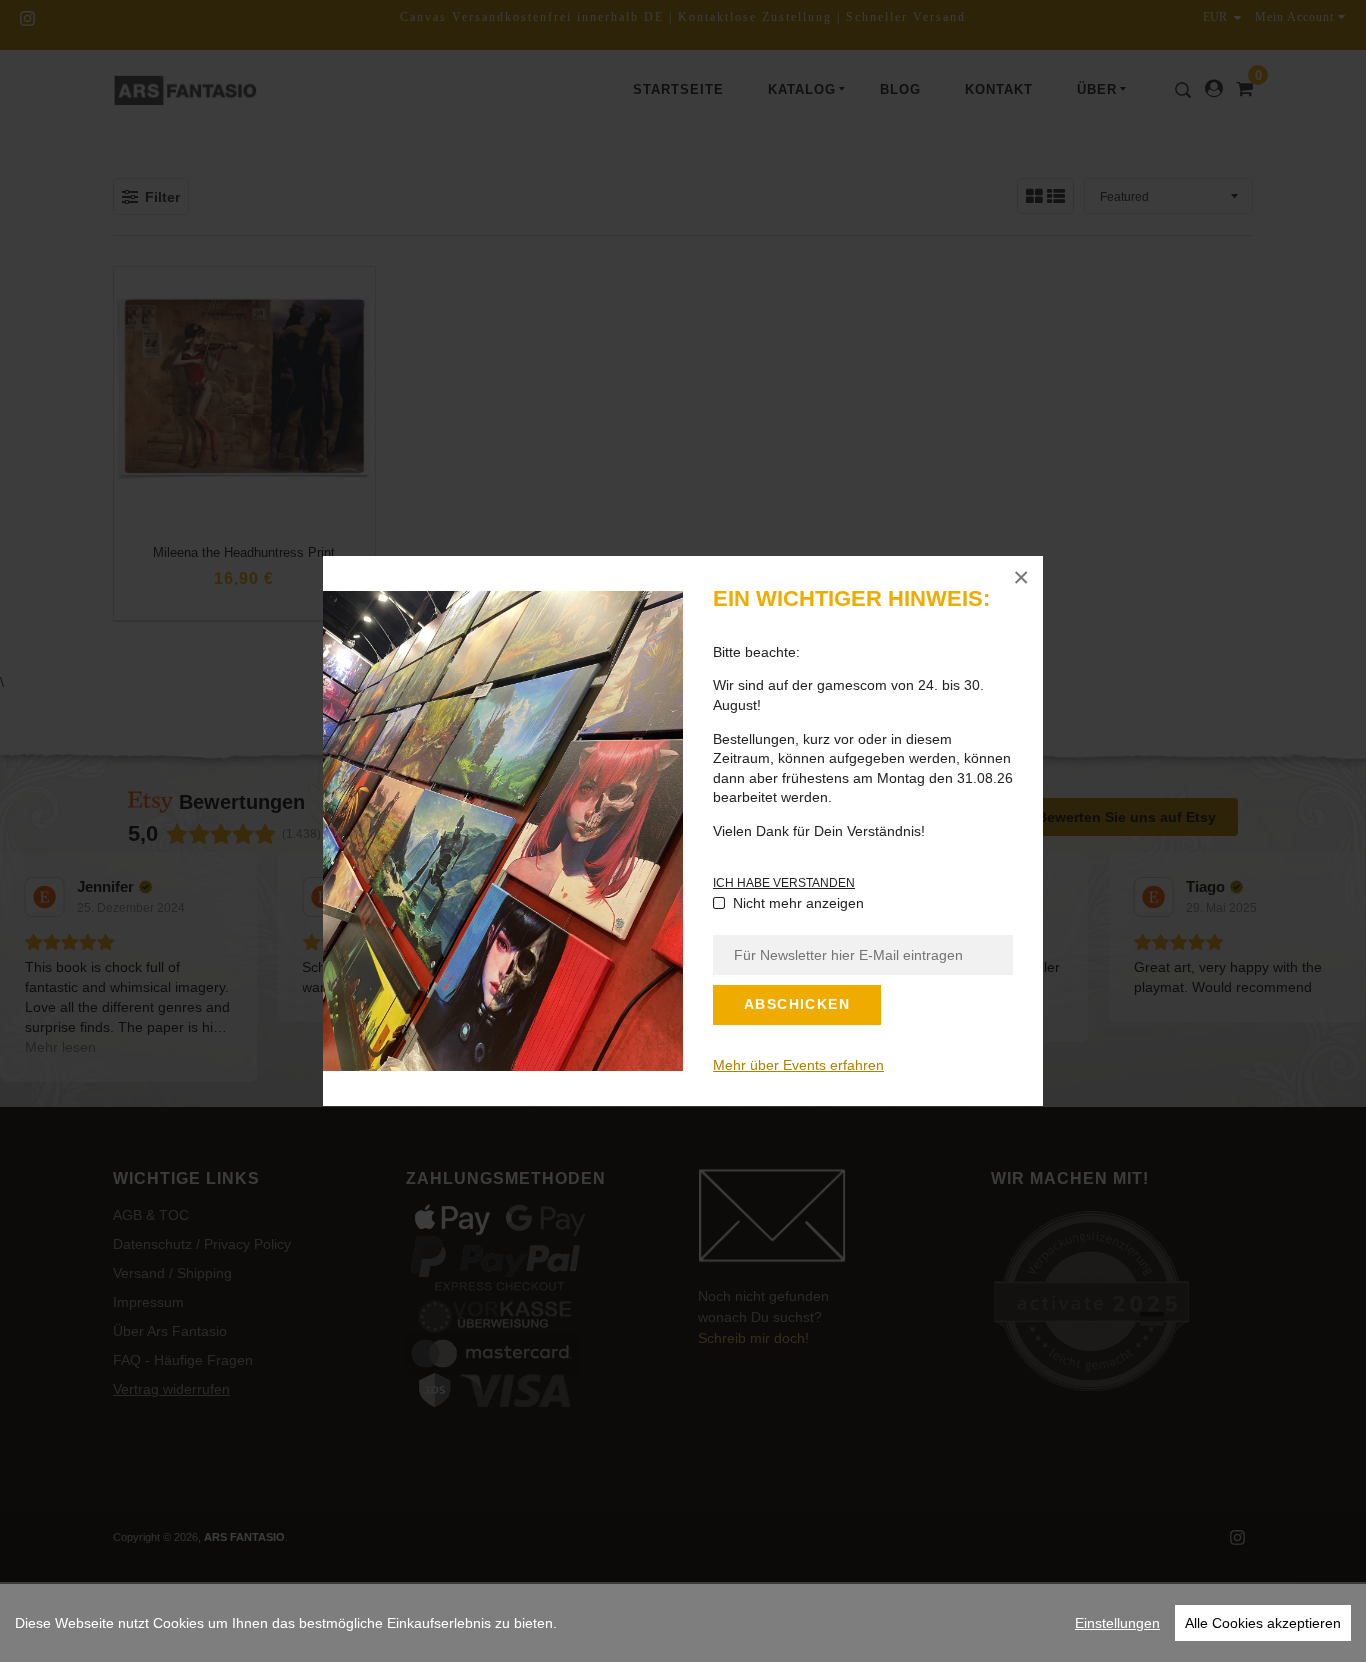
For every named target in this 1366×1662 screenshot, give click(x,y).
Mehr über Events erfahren (798, 1065)
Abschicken (797, 1004)
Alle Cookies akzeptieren (1263, 1623)
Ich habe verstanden (784, 883)
